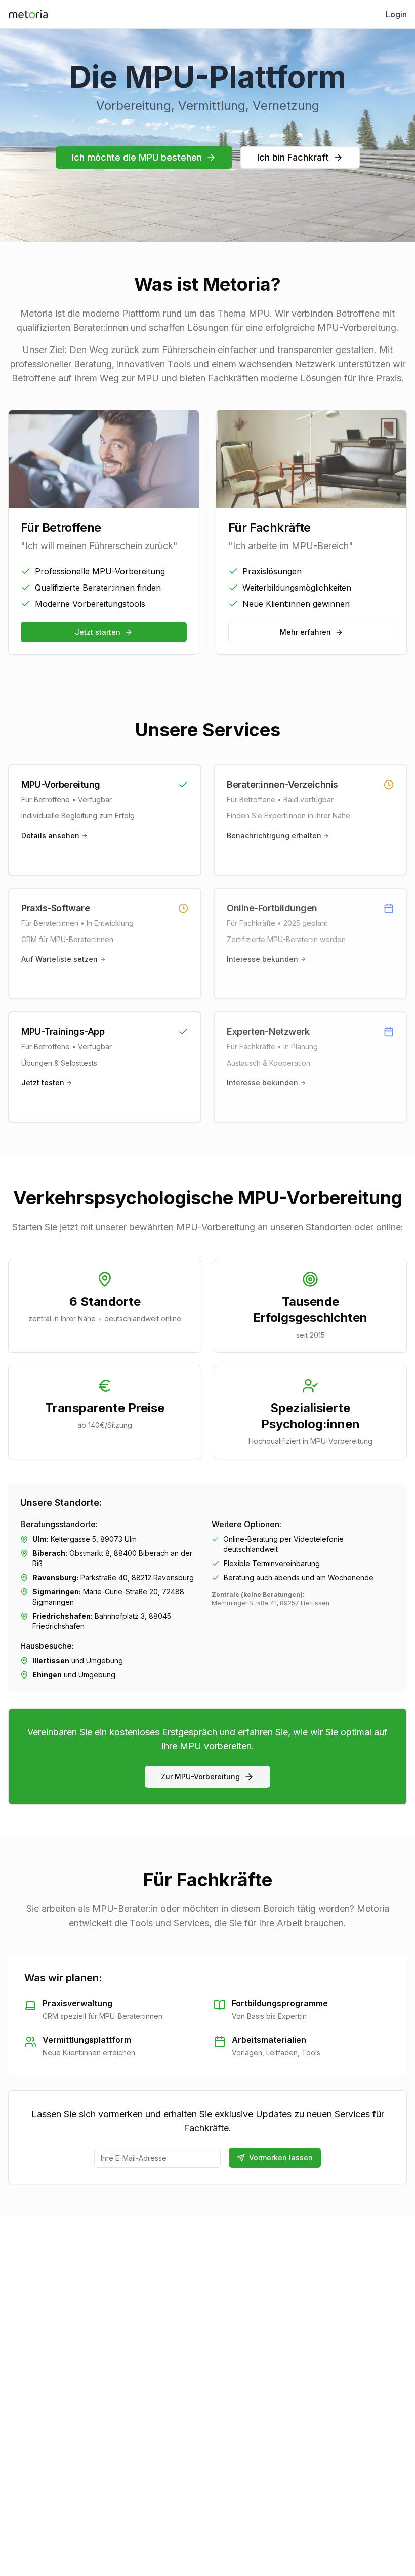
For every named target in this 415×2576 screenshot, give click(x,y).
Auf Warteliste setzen (59, 959)
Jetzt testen (43, 1083)
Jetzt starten (98, 632)
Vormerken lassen (281, 2157)
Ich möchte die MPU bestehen (137, 157)
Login (396, 14)
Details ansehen (50, 835)
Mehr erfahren (305, 632)
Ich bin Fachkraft (293, 157)
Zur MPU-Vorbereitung (200, 1777)
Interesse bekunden (262, 959)
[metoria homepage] (28, 14)
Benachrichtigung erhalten (274, 835)
